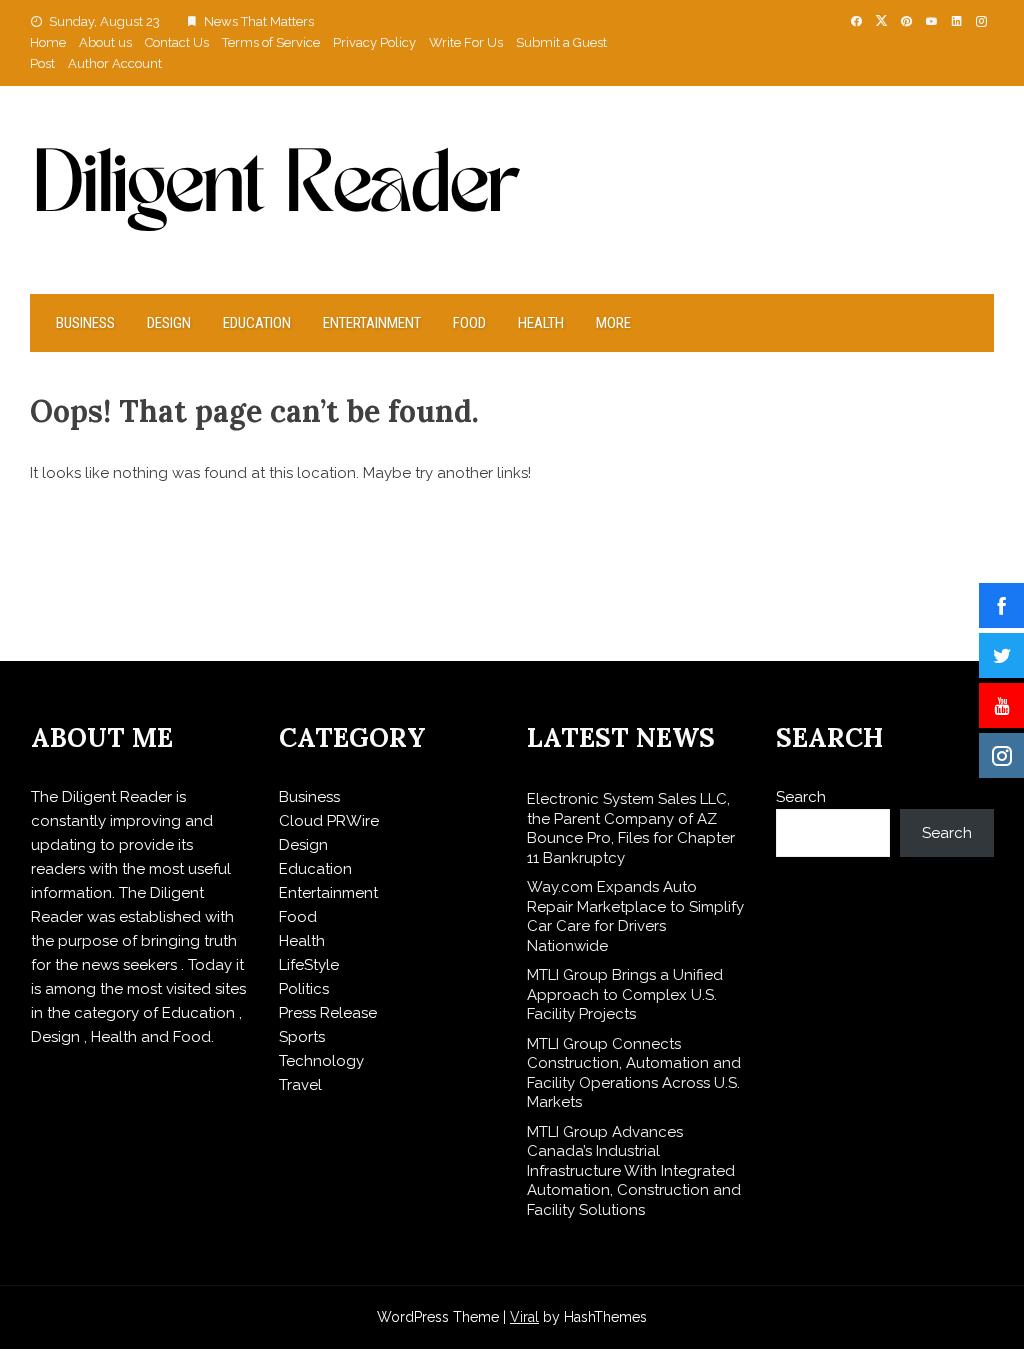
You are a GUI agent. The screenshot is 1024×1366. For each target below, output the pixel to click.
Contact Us (177, 42)
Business (85, 323)
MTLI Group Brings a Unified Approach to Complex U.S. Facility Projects (625, 994)
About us (105, 42)
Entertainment (372, 323)
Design (169, 323)
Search (801, 797)
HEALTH (541, 323)
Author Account (115, 63)
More (613, 323)
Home (48, 42)
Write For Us (466, 42)
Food (469, 323)
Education (257, 323)
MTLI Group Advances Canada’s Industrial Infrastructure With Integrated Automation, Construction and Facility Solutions (634, 1171)
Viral (524, 1317)
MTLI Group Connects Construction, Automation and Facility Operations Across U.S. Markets (634, 1073)
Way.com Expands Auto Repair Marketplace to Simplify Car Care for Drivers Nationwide (635, 916)
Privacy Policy (374, 42)
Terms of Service (271, 42)
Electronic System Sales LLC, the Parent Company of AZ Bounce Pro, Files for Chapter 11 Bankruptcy (631, 828)
